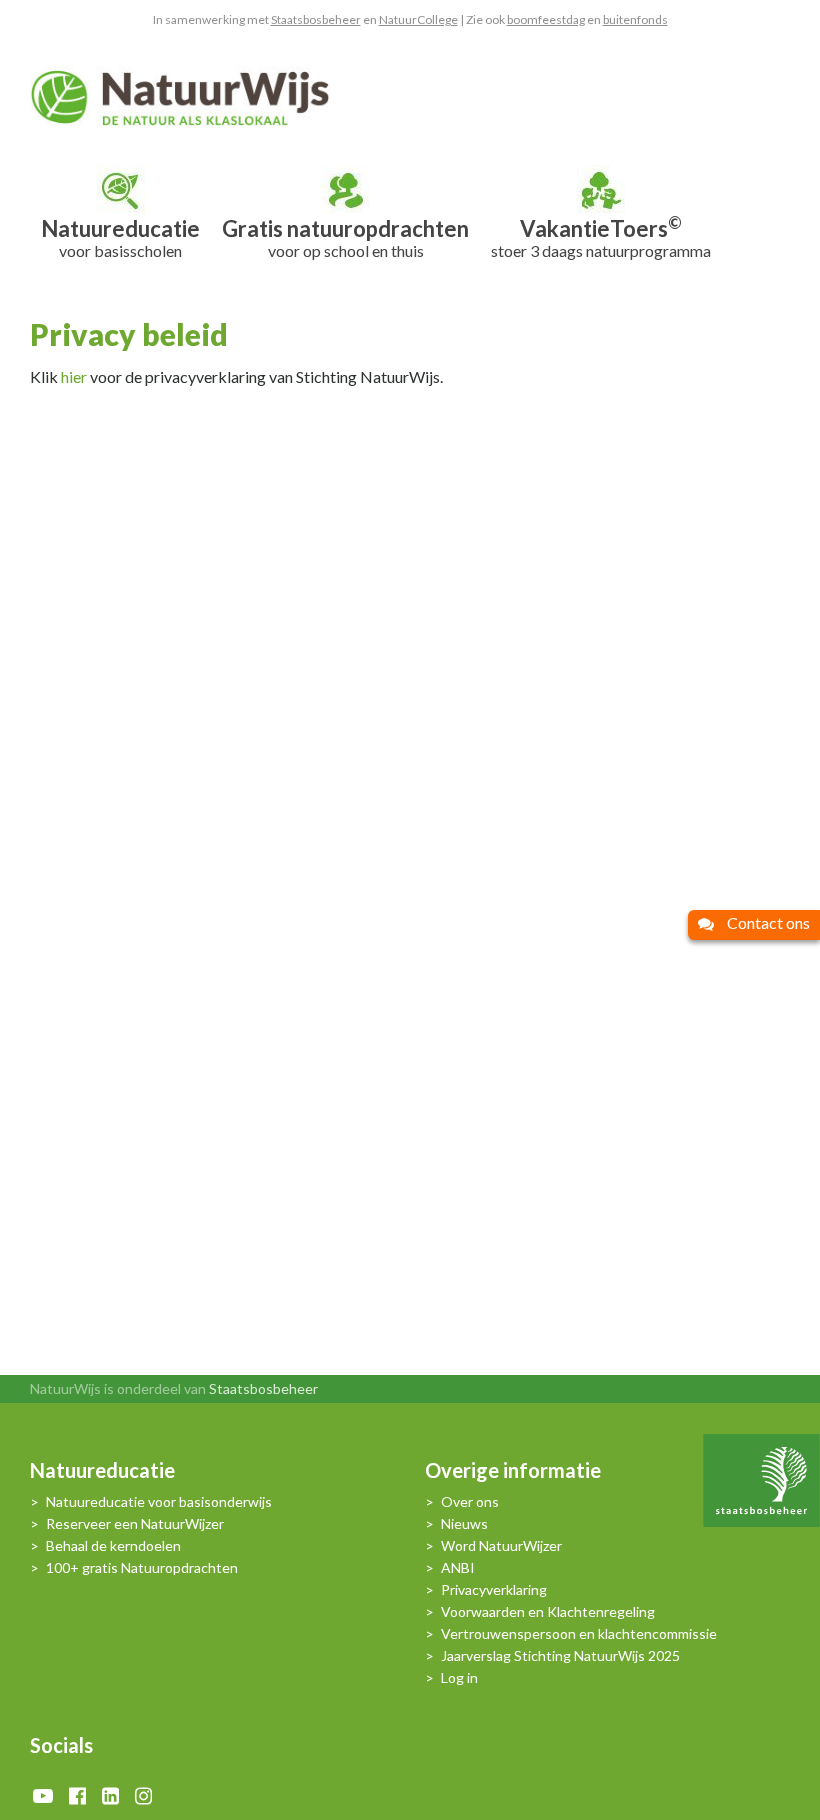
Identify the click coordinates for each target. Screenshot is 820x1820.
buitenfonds (635, 19)
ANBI (458, 1568)
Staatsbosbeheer (316, 19)
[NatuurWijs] (180, 97)
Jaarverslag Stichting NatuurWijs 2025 (560, 1656)
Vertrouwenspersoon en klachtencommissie (579, 1634)
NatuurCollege (418, 19)
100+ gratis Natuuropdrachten (142, 1568)
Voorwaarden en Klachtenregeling (548, 1612)
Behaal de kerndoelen (113, 1546)
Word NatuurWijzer (501, 1546)
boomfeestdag (546, 19)
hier (74, 376)
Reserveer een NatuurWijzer (135, 1524)
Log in (459, 1678)
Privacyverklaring (494, 1590)
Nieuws (464, 1524)
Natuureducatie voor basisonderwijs (159, 1502)
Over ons (470, 1502)
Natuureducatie (102, 1472)
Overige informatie (513, 1472)
